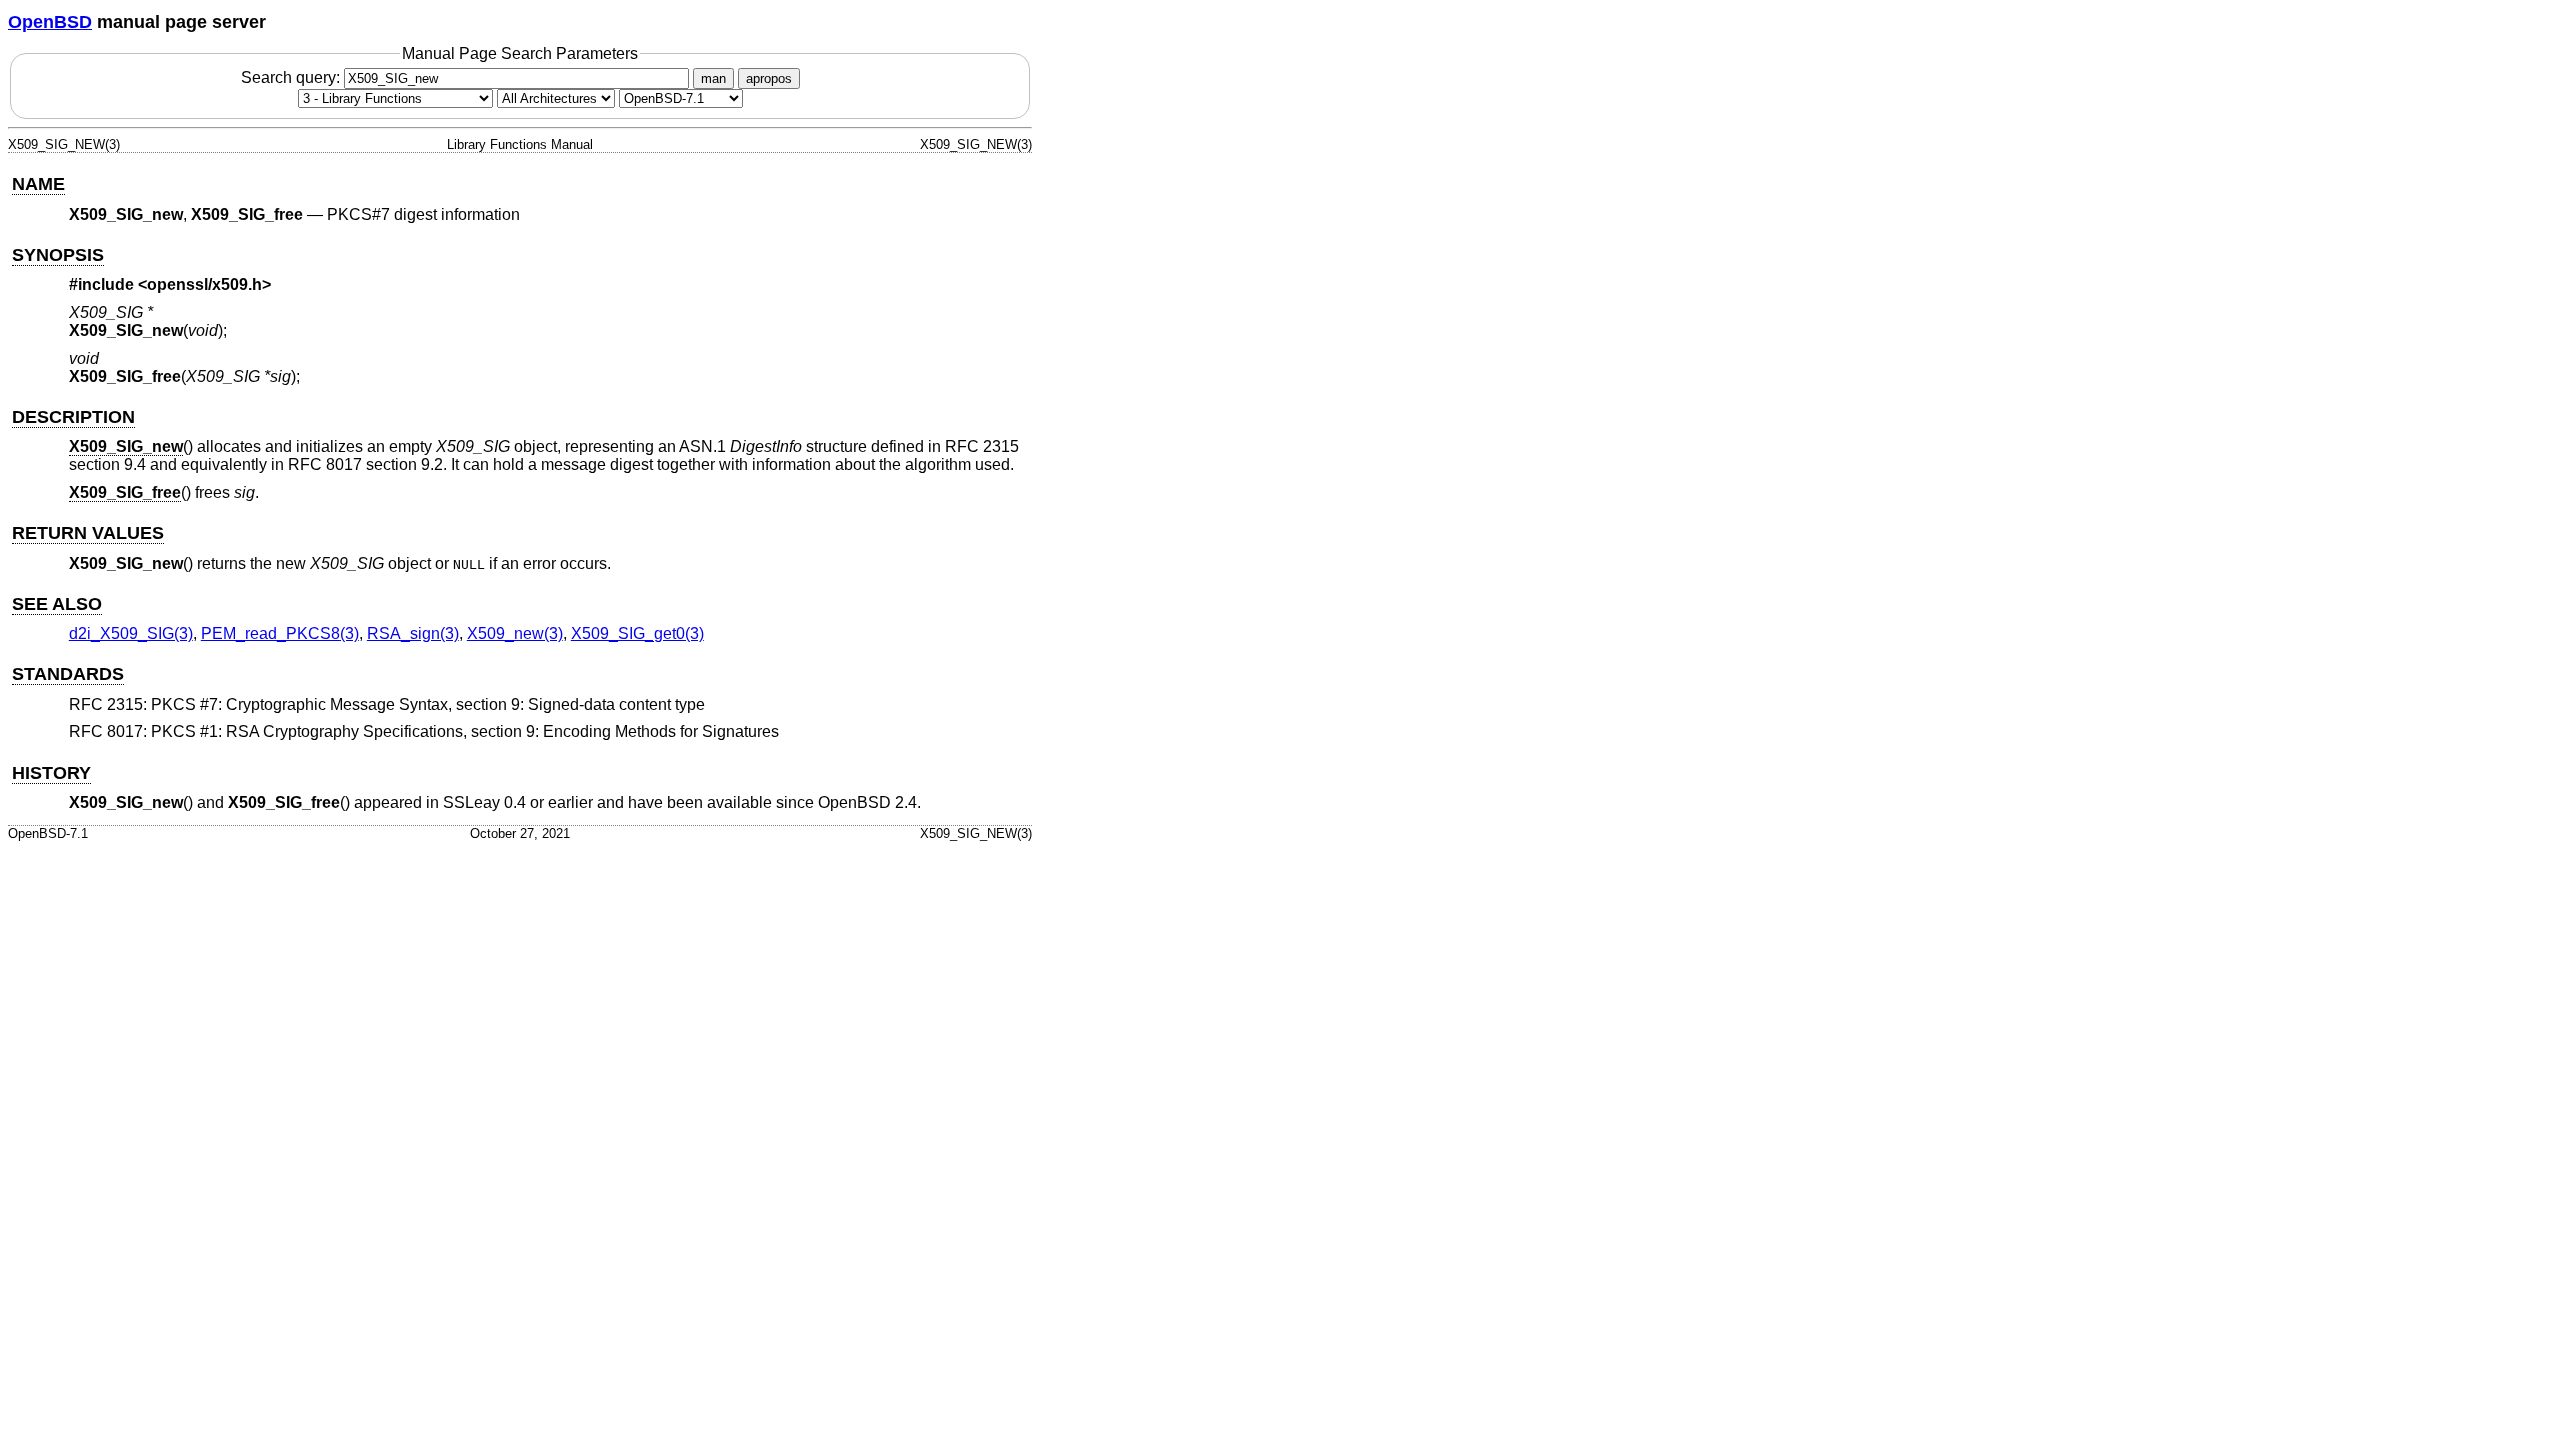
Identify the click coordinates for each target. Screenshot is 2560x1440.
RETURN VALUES (88, 533)
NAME (38, 184)
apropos (769, 78)
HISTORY (51, 773)
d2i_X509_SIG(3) (131, 633)
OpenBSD (50, 22)
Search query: (292, 77)
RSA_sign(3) (413, 633)
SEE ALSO (57, 604)
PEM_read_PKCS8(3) (280, 633)
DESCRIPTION (73, 417)
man (713, 78)
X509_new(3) (515, 633)
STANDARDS (68, 674)
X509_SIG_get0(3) (637, 633)
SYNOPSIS (58, 255)
